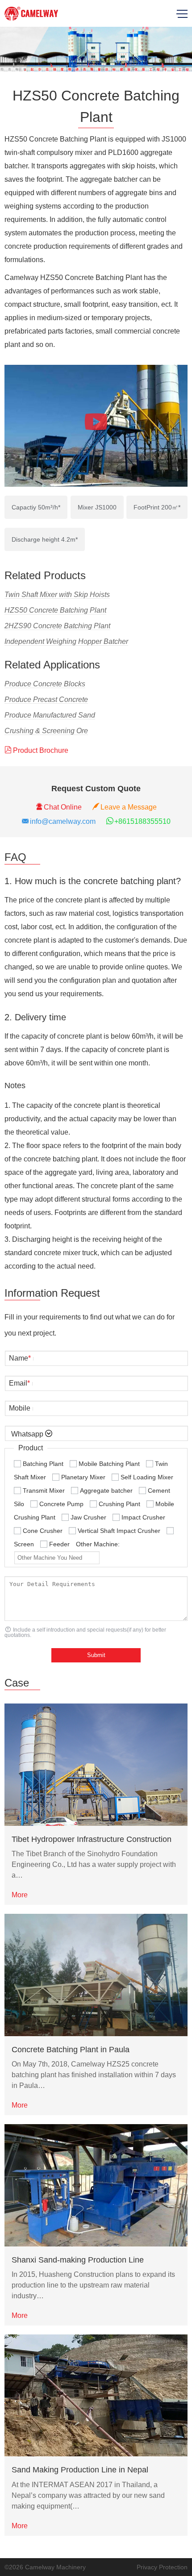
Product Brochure (41, 750)
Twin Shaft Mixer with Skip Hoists (57, 595)
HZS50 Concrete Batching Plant (55, 610)
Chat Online (63, 807)
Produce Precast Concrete (46, 699)
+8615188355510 (142, 821)
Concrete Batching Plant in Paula (71, 2050)
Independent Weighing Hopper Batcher (66, 641)
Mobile (20, 1408)
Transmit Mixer (44, 1490)
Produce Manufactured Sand (50, 715)
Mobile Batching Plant (109, 1464)
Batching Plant (43, 1464)
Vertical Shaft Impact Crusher (119, 1531)
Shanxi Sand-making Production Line (78, 2260)
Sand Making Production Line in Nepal (80, 2470)
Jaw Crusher (88, 1517)
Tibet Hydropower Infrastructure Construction (92, 1839)
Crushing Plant (119, 1504)
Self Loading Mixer (147, 1477)
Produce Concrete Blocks (45, 684)
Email (19, 1383)
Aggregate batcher (106, 1490)
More (20, 1895)
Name (20, 1358)
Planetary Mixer (83, 1477)
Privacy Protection (162, 2567)
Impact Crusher (143, 1517)
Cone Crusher (43, 1531)
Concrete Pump (61, 1504)
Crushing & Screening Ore (46, 731)
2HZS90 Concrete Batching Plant (57, 626)
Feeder (59, 1544)
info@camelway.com (63, 821)
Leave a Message (129, 807)
